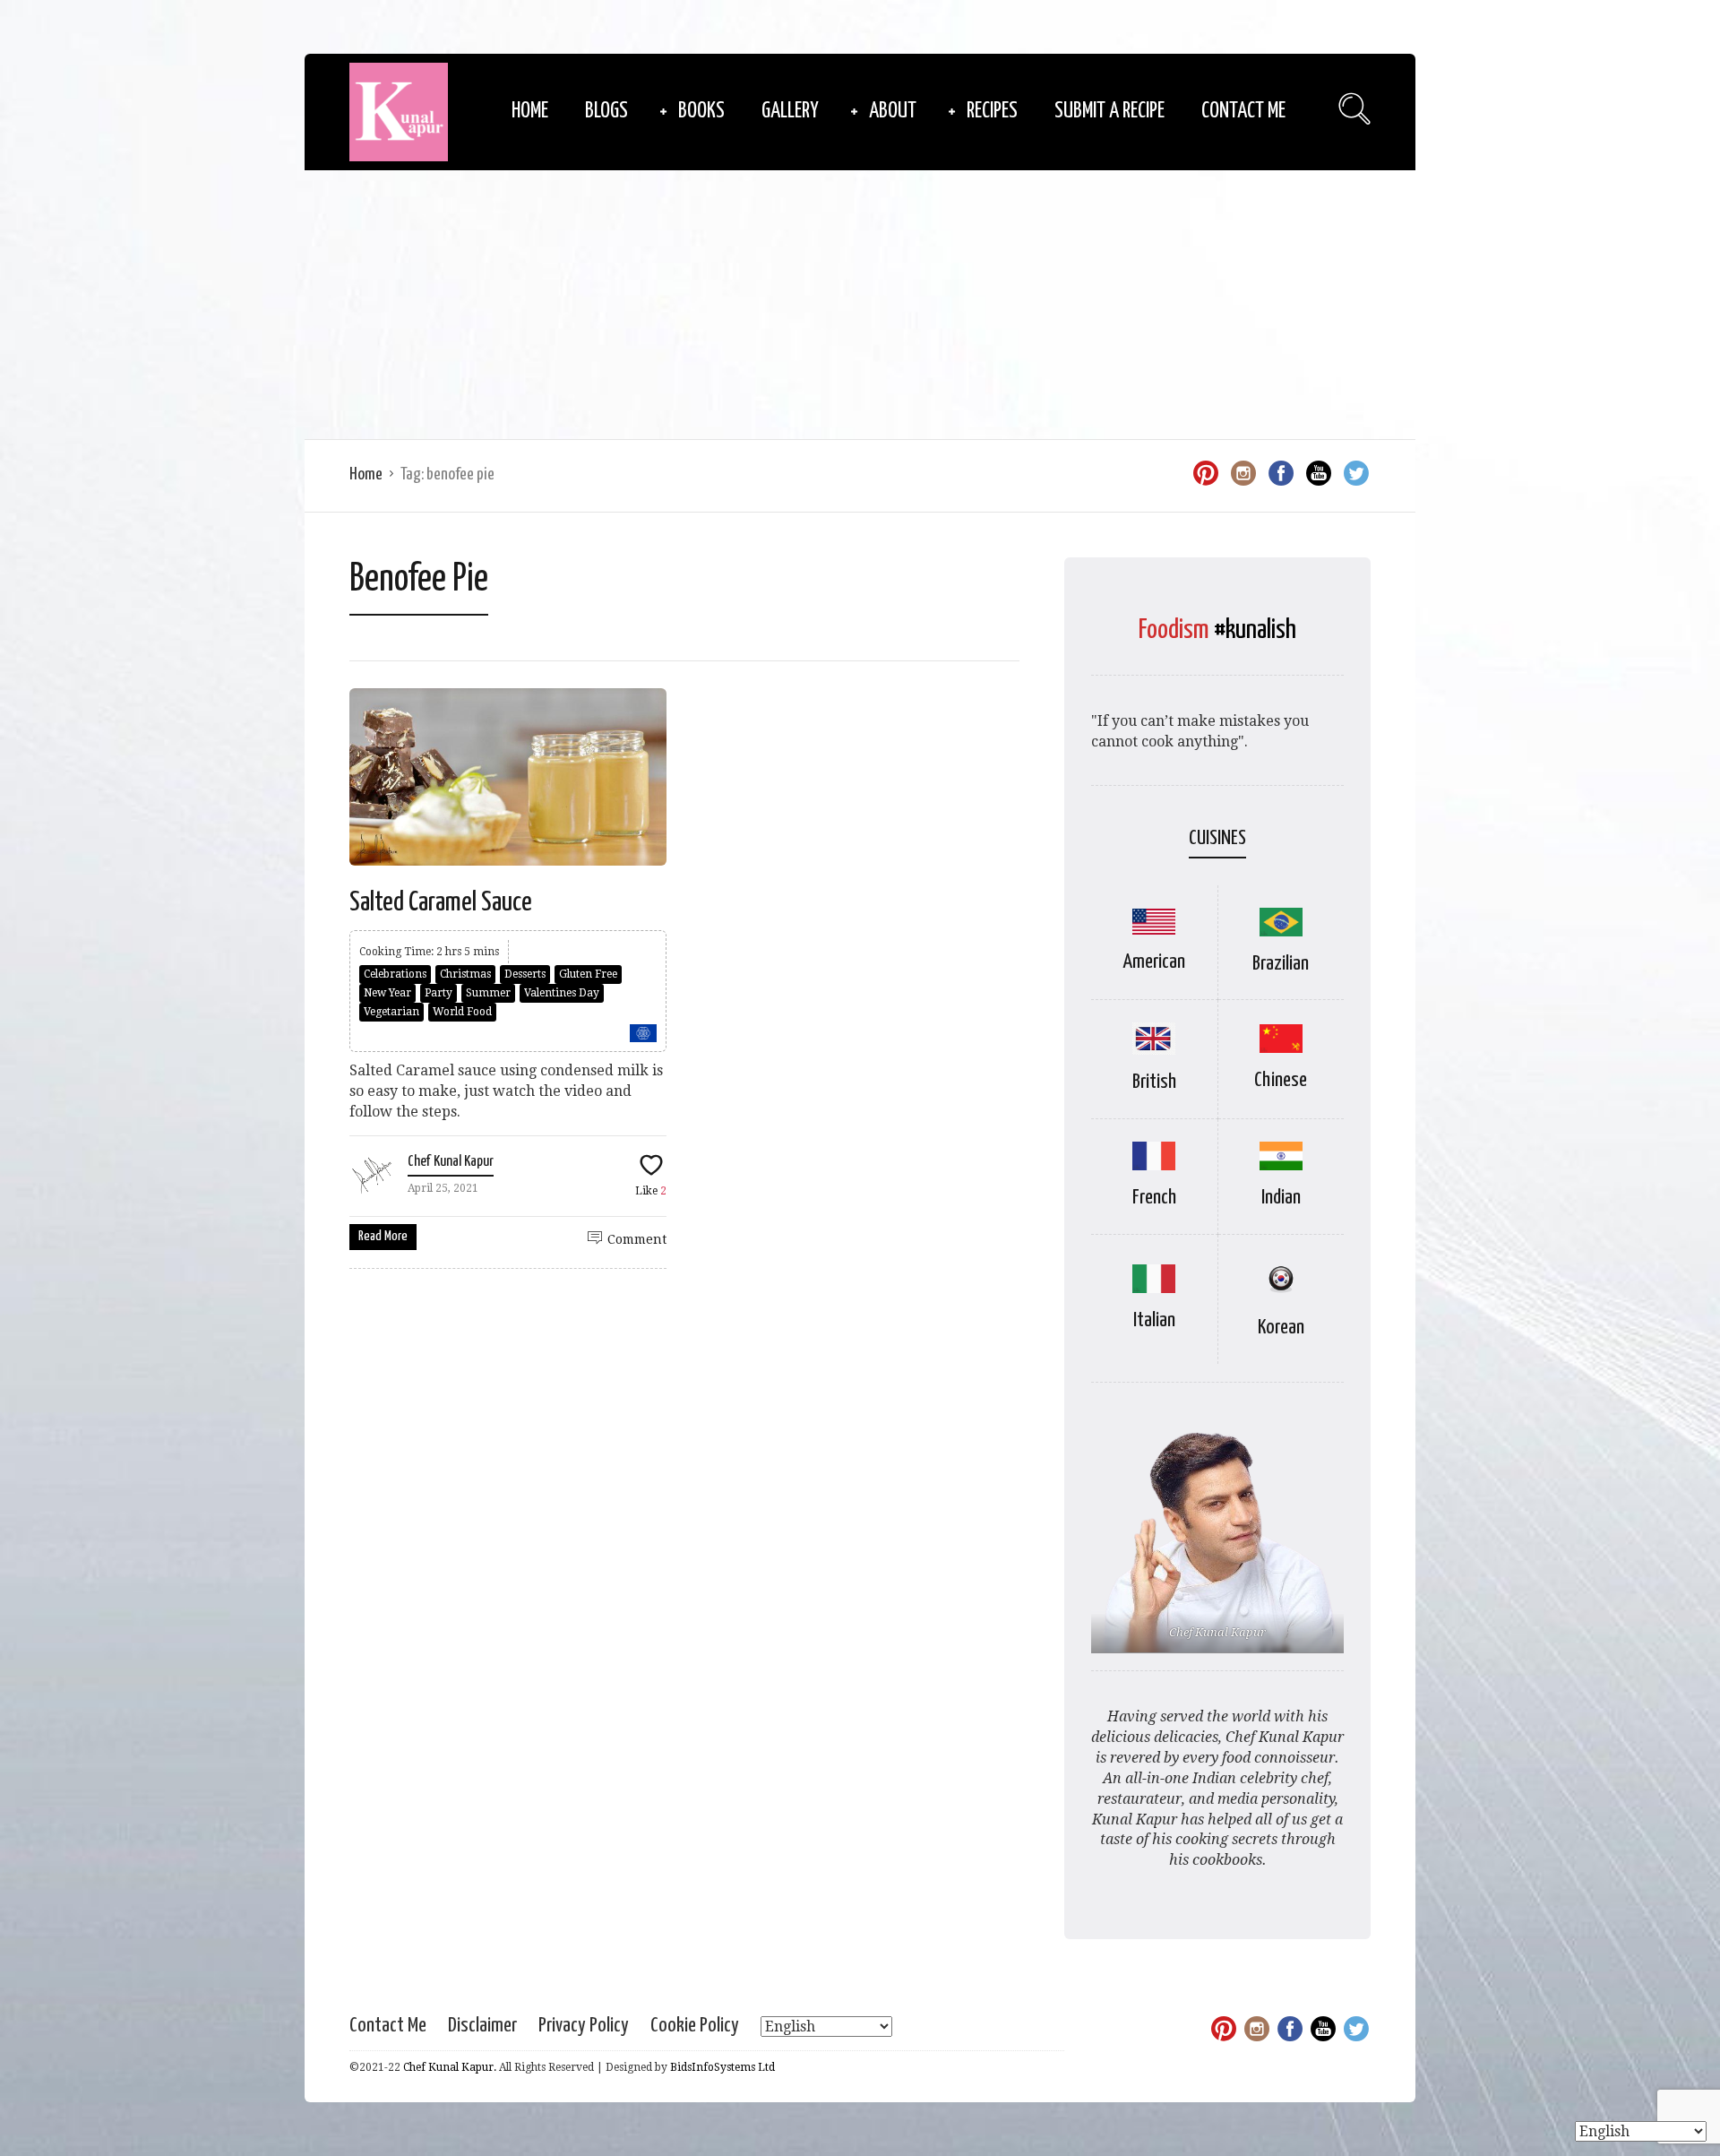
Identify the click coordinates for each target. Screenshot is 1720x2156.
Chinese (1281, 1080)
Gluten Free (588, 974)
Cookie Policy (695, 2026)
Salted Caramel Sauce (441, 902)
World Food (462, 1012)
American (1154, 962)
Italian (1154, 1320)
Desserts (525, 974)
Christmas (465, 974)
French (1154, 1198)
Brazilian (1281, 964)
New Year (387, 993)
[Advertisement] (860, 305)
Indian (1281, 1198)
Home (530, 112)
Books (701, 112)
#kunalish (1255, 630)
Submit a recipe (1109, 112)
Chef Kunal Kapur (451, 1162)
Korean (1281, 1328)
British (1154, 1082)
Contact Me (1243, 112)
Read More (383, 1236)
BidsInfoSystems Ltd (722, 2067)
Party (439, 993)
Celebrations (395, 974)
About (893, 112)
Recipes (992, 112)
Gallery (790, 112)
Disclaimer (482, 2026)
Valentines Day (562, 993)
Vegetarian (391, 1012)
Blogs (606, 112)
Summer (488, 993)
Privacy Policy (584, 2026)
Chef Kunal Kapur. (450, 2067)
